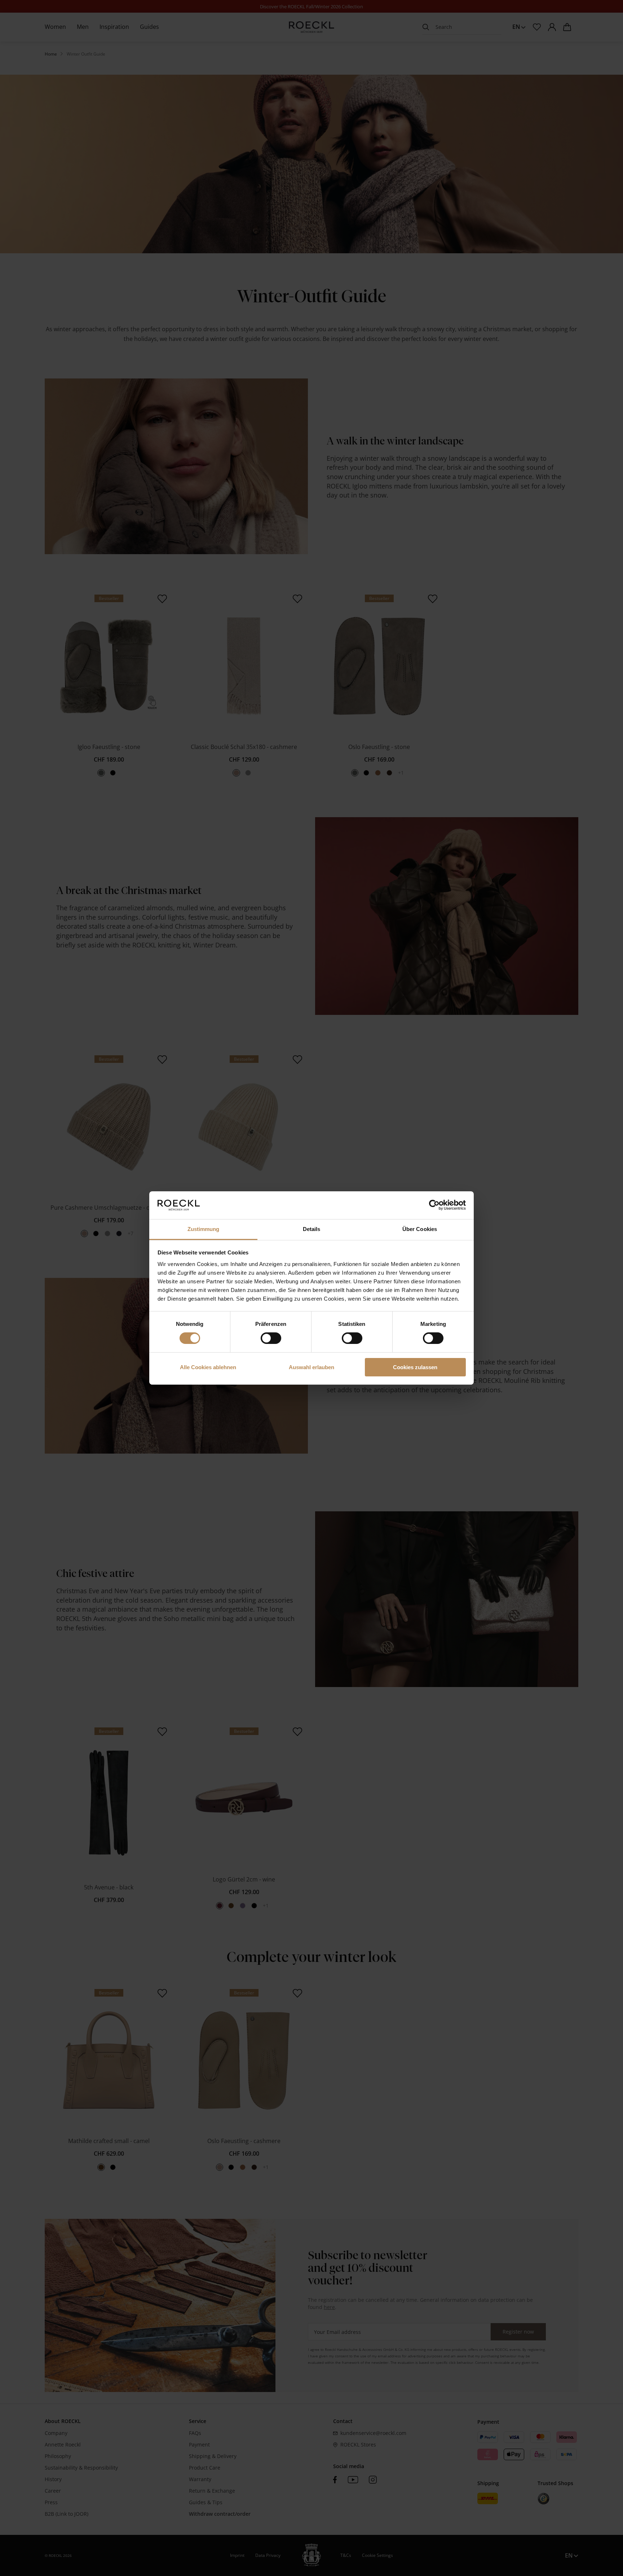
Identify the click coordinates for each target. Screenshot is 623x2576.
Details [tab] (312, 1229)
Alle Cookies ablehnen (208, 1367)
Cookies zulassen (415, 1367)
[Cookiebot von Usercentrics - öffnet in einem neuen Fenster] (434, 1205)
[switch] (271, 1338)
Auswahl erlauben (311, 1367)
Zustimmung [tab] (204, 1229)
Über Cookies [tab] (420, 1229)
